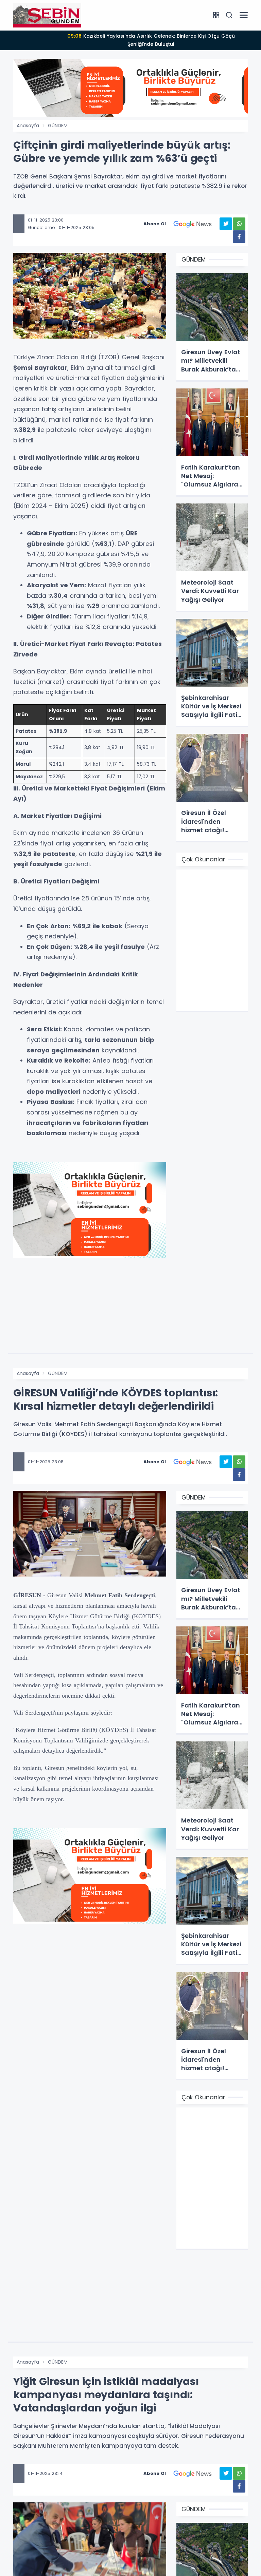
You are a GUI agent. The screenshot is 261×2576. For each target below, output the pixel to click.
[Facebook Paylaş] (239, 237)
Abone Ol (155, 224)
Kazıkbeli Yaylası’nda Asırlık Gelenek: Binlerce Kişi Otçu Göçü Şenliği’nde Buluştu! (151, 40)
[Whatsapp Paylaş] (239, 224)
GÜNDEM (58, 126)
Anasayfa (28, 126)
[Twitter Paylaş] (226, 224)
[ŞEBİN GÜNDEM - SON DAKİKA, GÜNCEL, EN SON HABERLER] (47, 15)
